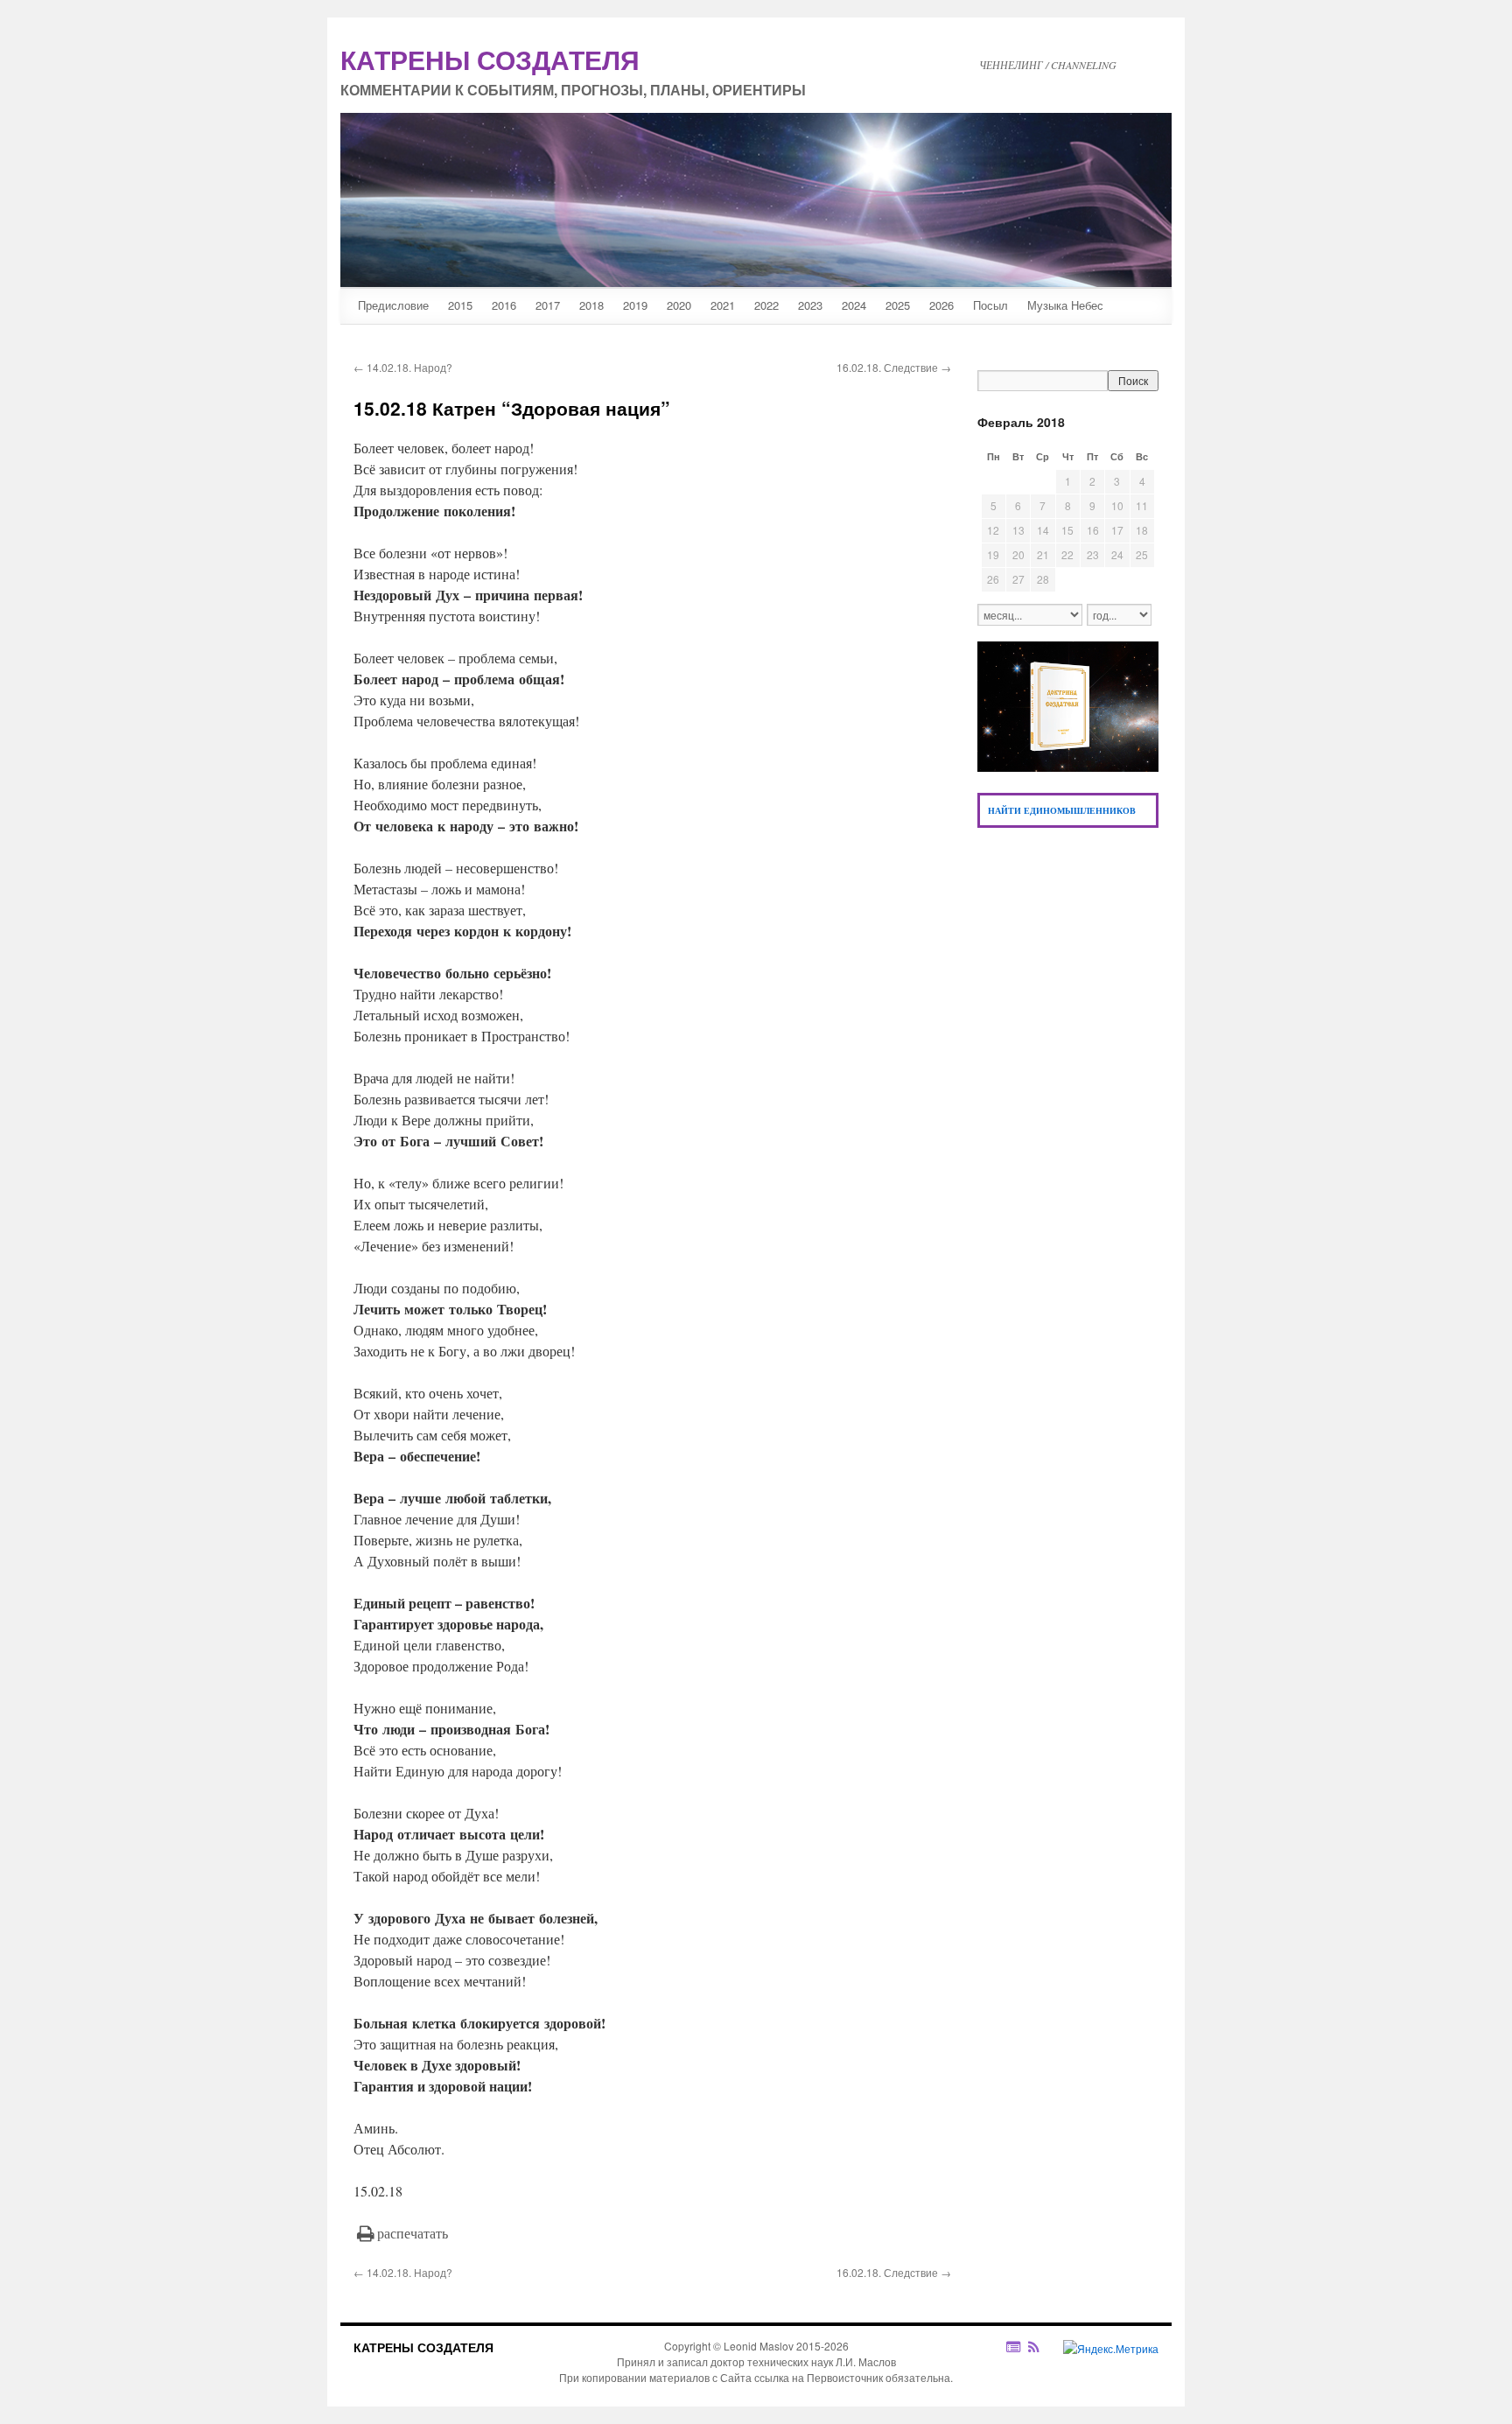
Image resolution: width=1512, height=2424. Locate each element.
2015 (460, 305)
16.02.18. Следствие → (894, 367)
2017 (548, 305)
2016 (504, 305)
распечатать (413, 2233)
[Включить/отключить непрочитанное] (1014, 2347)
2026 (941, 305)
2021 (723, 305)
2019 (635, 305)
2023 (810, 305)
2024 (854, 305)
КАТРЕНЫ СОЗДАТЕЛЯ (423, 2347)
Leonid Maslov (759, 2346)
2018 (591, 305)
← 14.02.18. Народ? (403, 367)
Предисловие (393, 305)
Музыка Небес (1065, 305)
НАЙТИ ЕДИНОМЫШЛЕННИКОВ (1062, 810)
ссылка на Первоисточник (819, 2377)
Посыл (990, 305)
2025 (898, 305)
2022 (766, 305)
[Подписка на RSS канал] (1043, 2347)
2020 (679, 305)
